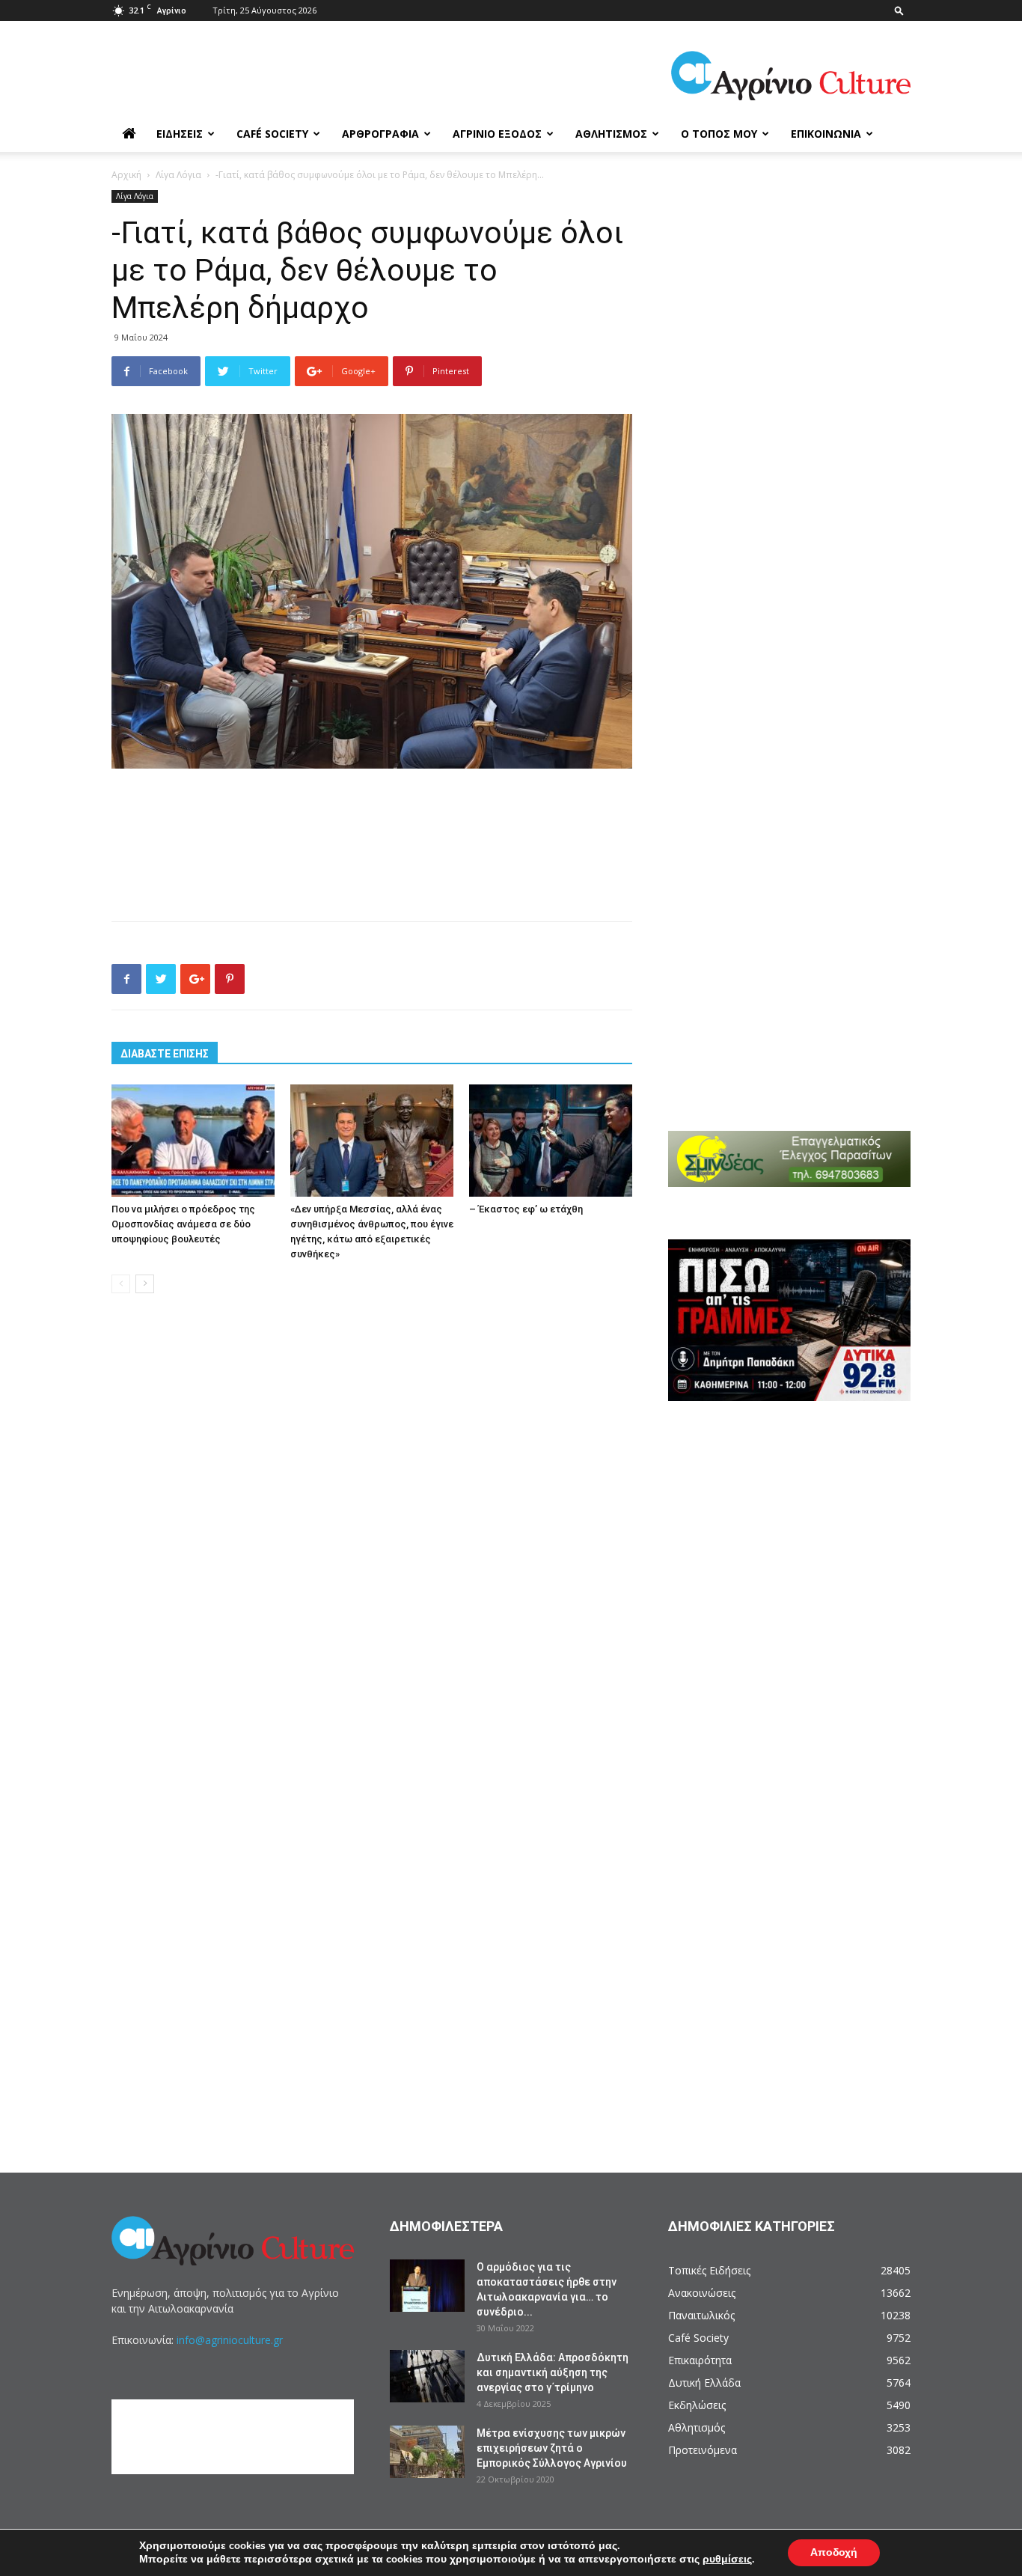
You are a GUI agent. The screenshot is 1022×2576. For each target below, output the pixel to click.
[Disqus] (372, 1532)
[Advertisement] (372, 811)
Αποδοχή (834, 2552)
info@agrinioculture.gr (230, 2340)
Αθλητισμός (611, 134)
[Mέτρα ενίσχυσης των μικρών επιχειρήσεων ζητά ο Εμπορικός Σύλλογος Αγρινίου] (427, 2452)
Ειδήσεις (180, 134)
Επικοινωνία (826, 134)
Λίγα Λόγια (178, 175)
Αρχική (126, 175)
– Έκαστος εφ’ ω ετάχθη (526, 1209)
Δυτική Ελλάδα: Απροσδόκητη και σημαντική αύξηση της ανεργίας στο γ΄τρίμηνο (553, 2372)
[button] (899, 10)
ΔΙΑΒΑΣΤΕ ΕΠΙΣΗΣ (165, 1054)
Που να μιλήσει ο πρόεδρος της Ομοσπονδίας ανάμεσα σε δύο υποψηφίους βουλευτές (183, 1224)
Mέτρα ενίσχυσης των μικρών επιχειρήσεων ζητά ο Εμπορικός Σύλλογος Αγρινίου (552, 2448)
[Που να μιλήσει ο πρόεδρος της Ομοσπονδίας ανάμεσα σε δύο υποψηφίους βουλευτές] (193, 1141)
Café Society (272, 134)
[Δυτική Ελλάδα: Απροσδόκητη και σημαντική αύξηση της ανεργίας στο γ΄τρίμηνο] (427, 2376)
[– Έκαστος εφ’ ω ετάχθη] (551, 1141)
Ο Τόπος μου (719, 134)
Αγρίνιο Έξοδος (497, 134)
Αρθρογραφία (380, 134)
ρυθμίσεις (727, 2560)
